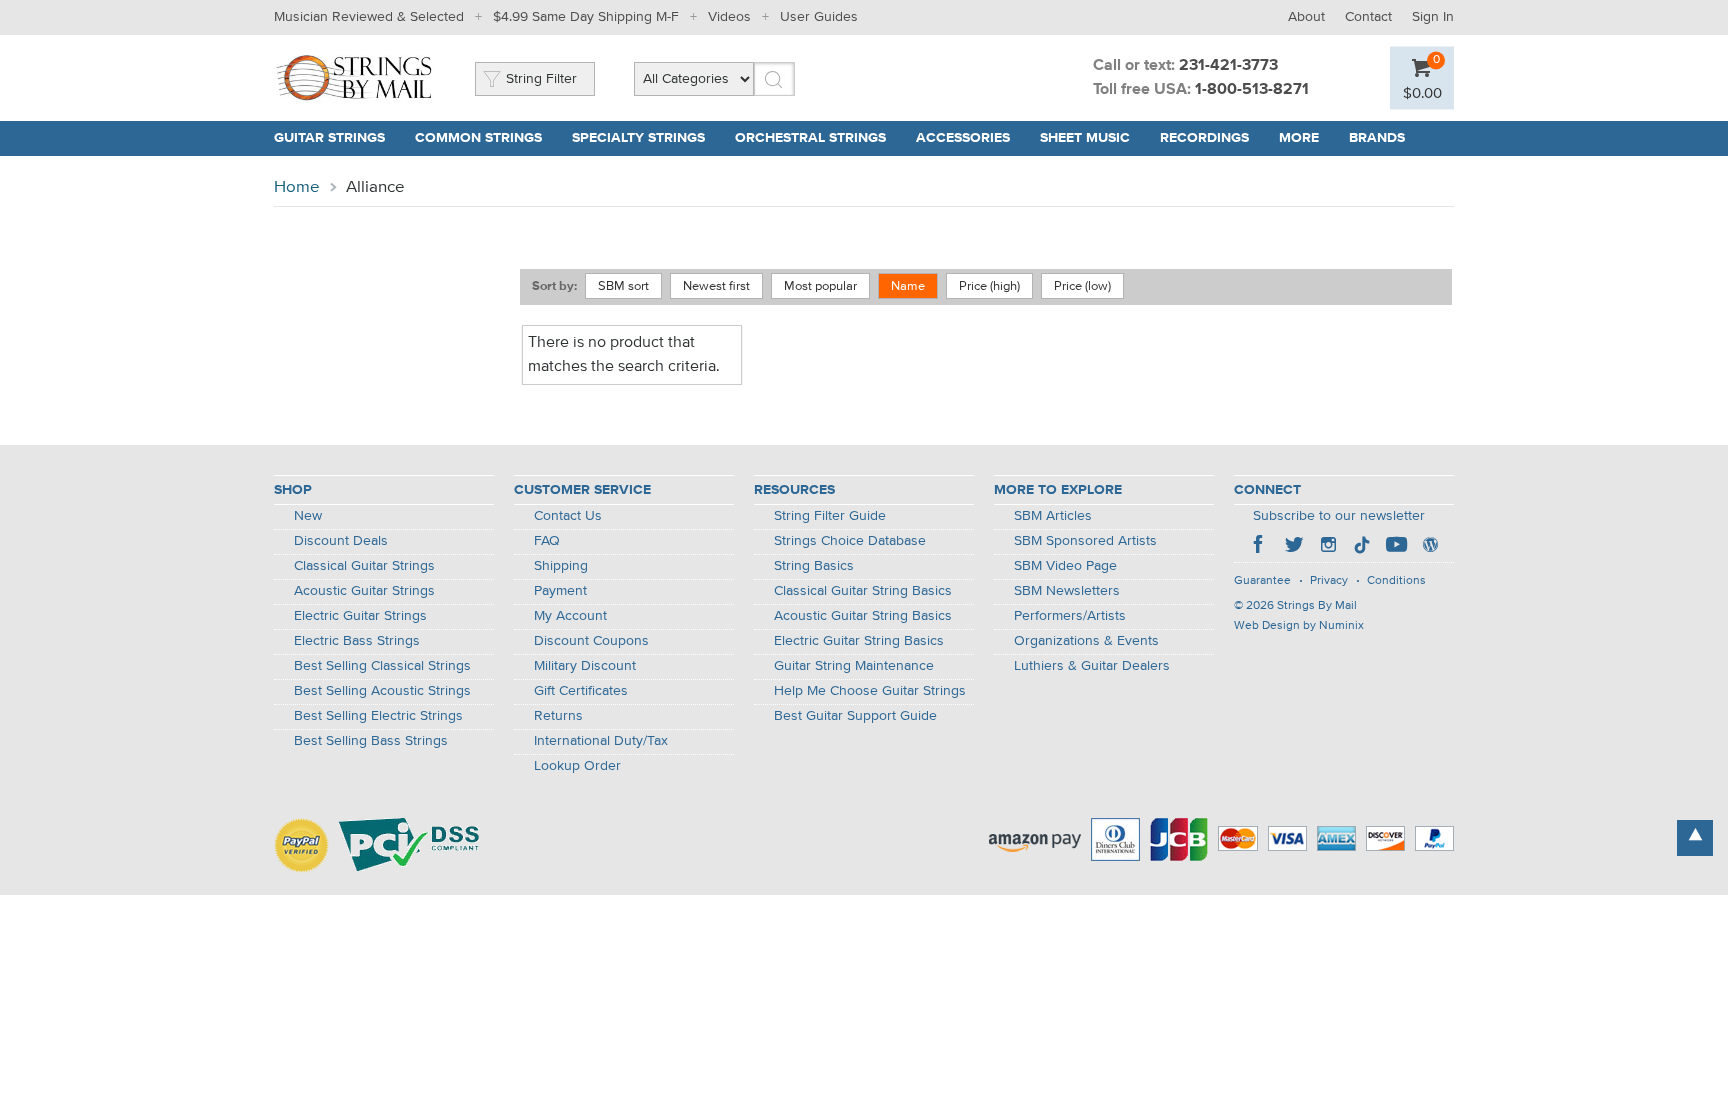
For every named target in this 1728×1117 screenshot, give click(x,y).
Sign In (1433, 17)
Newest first (716, 286)
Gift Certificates (581, 691)
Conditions (1396, 581)
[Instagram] (1328, 547)
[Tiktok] (1362, 547)
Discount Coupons (591, 641)
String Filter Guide (830, 516)
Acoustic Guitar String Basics (863, 616)
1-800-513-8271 (1252, 90)
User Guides (819, 17)
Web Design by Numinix (1299, 626)
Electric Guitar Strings (360, 616)
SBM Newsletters (1067, 591)
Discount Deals (341, 541)
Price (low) (1082, 286)
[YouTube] (1396, 547)
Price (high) (989, 286)
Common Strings (478, 138)
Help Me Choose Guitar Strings (870, 691)
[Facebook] (1260, 547)
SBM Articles (1053, 516)
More (1299, 138)
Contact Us (568, 516)
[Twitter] (1294, 547)
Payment (560, 591)
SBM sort (623, 286)
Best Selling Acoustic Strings (382, 691)
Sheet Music (1085, 138)
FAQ (547, 541)
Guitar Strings (329, 138)
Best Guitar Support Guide (855, 716)
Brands (1377, 138)
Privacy (1329, 581)
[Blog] (1430, 547)
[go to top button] (1695, 838)
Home (297, 187)
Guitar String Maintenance (854, 666)
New (308, 516)
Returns (558, 716)
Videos (729, 17)
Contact (1368, 17)
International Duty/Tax (601, 741)
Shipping (561, 566)
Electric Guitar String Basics (859, 641)
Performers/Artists (1070, 616)
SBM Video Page (1065, 566)
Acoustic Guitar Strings (364, 591)
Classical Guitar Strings (364, 566)
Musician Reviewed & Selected (369, 17)
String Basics (814, 566)
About (1306, 17)
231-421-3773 (1228, 66)
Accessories (963, 138)
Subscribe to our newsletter (1339, 516)
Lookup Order (577, 766)
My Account (570, 616)
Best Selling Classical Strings (382, 666)
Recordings (1204, 138)
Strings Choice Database (850, 541)
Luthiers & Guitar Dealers (1092, 666)
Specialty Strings (638, 138)
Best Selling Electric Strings (378, 716)
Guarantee (1262, 581)
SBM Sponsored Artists (1085, 541)
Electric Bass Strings (357, 641)
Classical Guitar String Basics (863, 591)
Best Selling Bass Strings (371, 741)
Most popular (820, 286)
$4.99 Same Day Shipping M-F (586, 17)
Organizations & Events (1086, 641)
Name (908, 286)
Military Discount (585, 666)
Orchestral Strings (810, 138)
